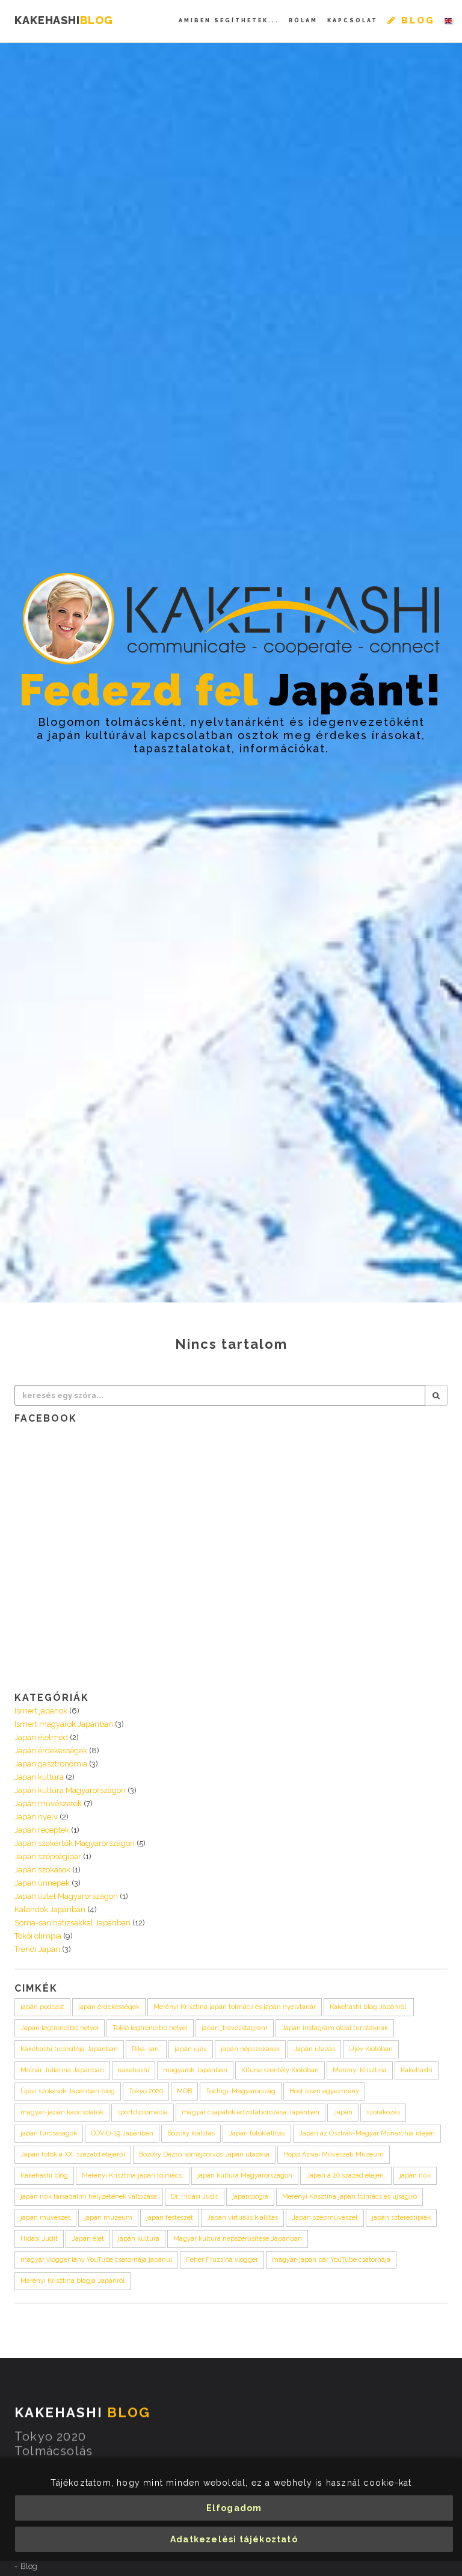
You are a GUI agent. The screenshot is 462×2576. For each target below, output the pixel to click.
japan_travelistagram (235, 2028)
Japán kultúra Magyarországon (70, 1790)
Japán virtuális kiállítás (242, 2218)
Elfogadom (234, 2508)
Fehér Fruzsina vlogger (222, 2260)
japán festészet (170, 2218)
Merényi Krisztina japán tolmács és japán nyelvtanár (235, 2007)
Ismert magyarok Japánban (64, 1724)
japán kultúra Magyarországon (245, 2175)
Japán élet (88, 2239)
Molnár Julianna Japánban (62, 2070)
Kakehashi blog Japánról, (369, 2007)
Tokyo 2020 (146, 2091)
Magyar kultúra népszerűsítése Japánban (238, 2239)
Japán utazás (314, 2049)
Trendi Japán (37, 1949)
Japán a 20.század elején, (346, 2175)
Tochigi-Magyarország (241, 2091)
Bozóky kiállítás (191, 2133)
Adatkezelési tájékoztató (234, 2539)
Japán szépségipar (48, 1856)
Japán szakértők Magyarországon (75, 1843)
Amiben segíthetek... (229, 20)
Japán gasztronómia (51, 1764)
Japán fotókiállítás (257, 2133)
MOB (184, 2091)
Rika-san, (146, 2049)
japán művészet (45, 2218)
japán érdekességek (109, 2007)
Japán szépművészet (325, 2218)
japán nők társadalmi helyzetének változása (89, 2197)
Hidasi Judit (39, 2239)
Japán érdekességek (51, 1751)
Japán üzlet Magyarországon (66, 1896)
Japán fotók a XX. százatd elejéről (73, 2154)
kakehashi (134, 2070)
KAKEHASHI (64, 20)
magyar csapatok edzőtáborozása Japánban (251, 2112)
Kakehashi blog (44, 2175)
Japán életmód (41, 1737)
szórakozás (383, 2112)
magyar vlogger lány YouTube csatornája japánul (96, 2260)
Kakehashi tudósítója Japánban (69, 2049)
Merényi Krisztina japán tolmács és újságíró (350, 2197)
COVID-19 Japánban (122, 2133)
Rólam (303, 20)
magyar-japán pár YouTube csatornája (331, 2260)
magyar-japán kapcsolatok (62, 2112)
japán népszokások (250, 2049)
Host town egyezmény (324, 2091)
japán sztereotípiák (401, 2218)
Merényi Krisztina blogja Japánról (72, 2281)
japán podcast (42, 2007)
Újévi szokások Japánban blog (68, 2091)
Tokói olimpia (38, 1936)
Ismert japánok (41, 1711)
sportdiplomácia (143, 2112)
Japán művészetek (48, 1804)
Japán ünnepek (42, 1883)
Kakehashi (417, 2070)
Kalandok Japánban (50, 1909)
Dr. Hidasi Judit (195, 2197)
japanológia (250, 2197)
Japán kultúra (39, 1777)
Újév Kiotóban (371, 2049)
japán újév (191, 2049)
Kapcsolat (353, 20)
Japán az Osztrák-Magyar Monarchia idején (367, 2133)
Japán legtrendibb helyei (60, 2028)
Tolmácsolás (54, 2453)
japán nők (415, 2175)
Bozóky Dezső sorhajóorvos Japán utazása (204, 2154)
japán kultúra (139, 2239)
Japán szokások (42, 1870)
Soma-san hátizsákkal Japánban (72, 1923)
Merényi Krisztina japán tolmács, (133, 2175)
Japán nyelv (36, 1817)
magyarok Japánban (195, 2070)
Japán (343, 2112)
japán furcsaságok (49, 2133)
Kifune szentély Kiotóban (280, 2070)
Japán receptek (42, 1830)
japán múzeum (108, 2218)
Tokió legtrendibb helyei (150, 2028)
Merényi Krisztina (360, 2070)
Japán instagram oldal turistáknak (335, 2028)
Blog (29, 2568)
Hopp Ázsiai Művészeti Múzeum (334, 2154)
